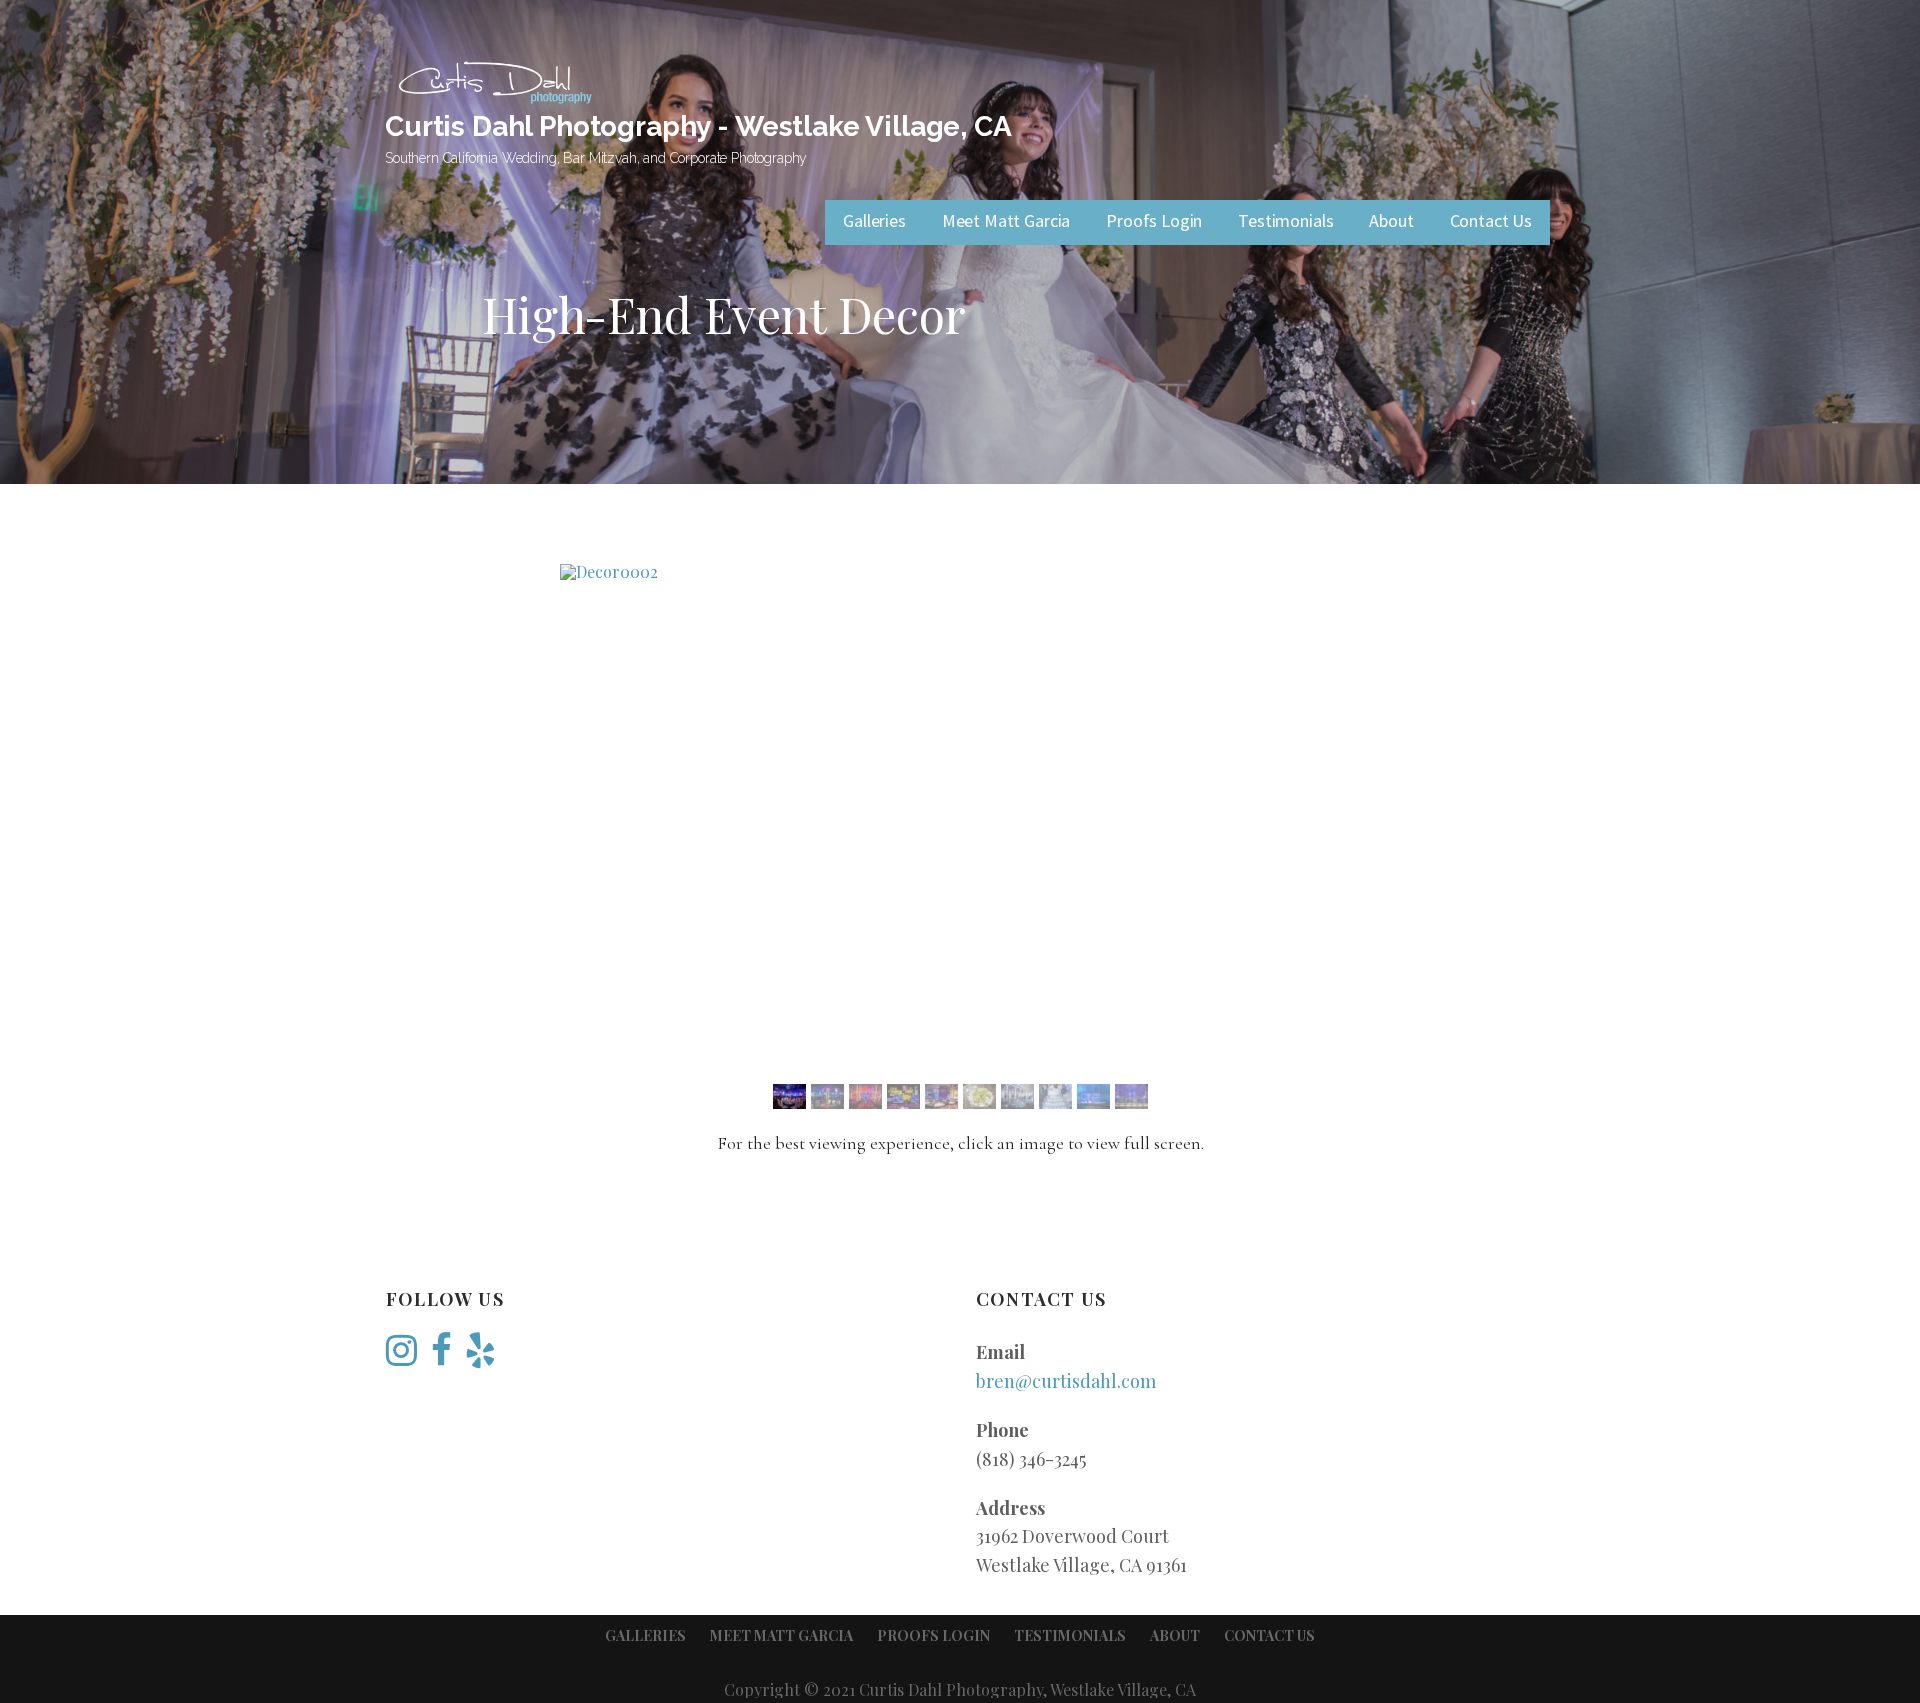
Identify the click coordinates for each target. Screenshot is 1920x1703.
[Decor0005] (878, 1096)
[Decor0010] (1068, 1096)
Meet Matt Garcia (1006, 220)
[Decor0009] (1030, 1096)
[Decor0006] (916, 1096)
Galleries (874, 220)
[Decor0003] (960, 572)
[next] (1378, 814)
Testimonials (1285, 220)
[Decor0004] (840, 1096)
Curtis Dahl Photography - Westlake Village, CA (698, 126)
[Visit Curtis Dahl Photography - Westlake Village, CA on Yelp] (480, 1356)
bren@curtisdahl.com (1066, 1381)
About (1391, 220)
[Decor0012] (1144, 1096)
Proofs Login (1154, 220)
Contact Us (1491, 220)
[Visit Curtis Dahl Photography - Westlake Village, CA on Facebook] (441, 1356)
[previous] (542, 814)
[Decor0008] (992, 1096)
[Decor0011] (1106, 1096)
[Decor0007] (954, 1096)
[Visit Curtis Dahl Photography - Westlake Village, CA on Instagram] (401, 1356)
